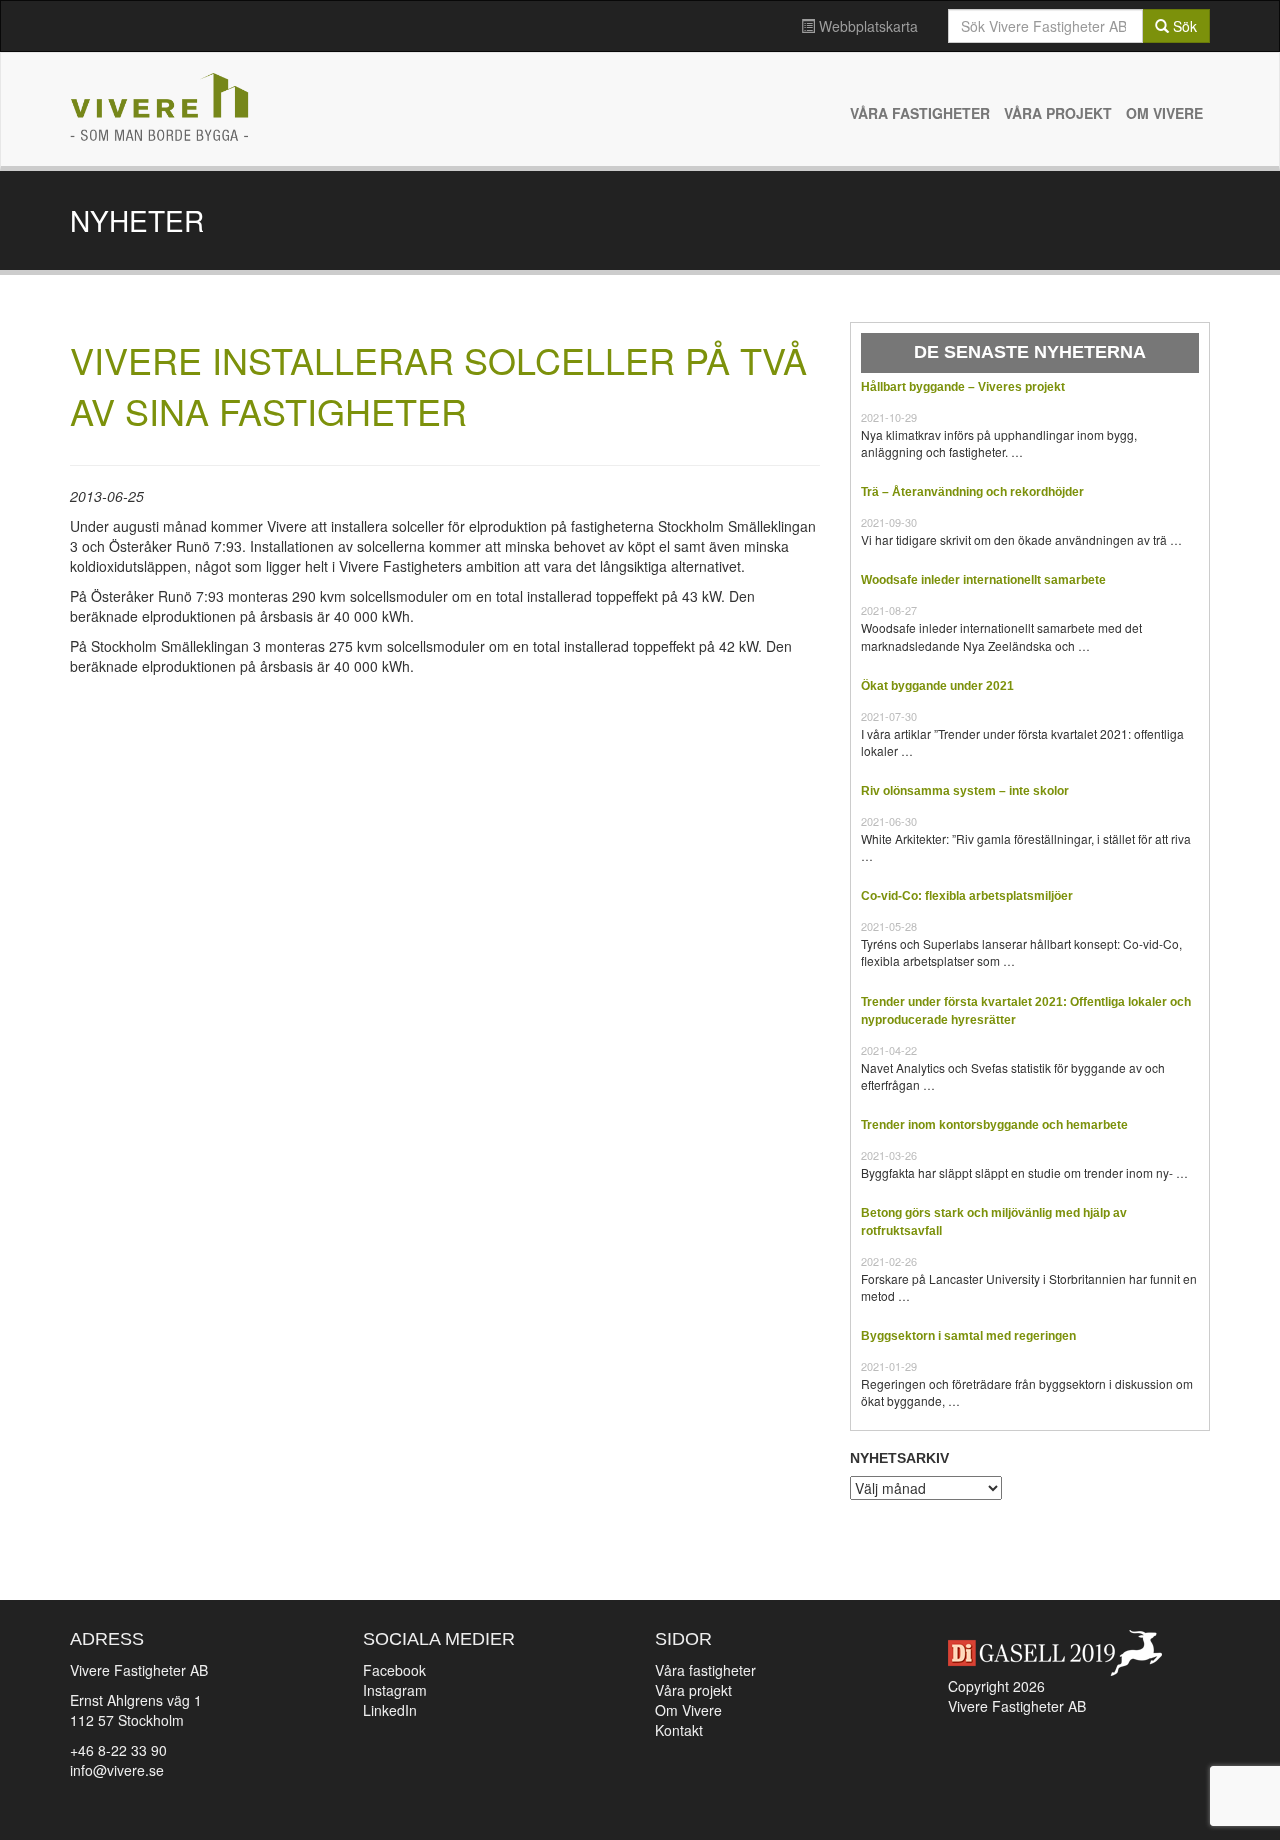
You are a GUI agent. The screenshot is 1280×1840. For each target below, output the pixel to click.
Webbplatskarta (866, 26)
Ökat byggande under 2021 (937, 686)
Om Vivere (1164, 113)
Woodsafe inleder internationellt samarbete (983, 580)
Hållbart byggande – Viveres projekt (963, 387)
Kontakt (679, 1730)
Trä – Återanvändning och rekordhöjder (972, 492)
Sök (1183, 26)
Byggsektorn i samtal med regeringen (968, 1336)
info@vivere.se (117, 1770)
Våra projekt (1058, 113)
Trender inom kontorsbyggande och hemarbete (994, 1125)
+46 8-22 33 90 (118, 1750)
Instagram (395, 1690)
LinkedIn (390, 1710)
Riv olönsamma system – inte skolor (965, 791)
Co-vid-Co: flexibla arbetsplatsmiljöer (967, 896)
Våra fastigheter (920, 113)
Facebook (394, 1670)
